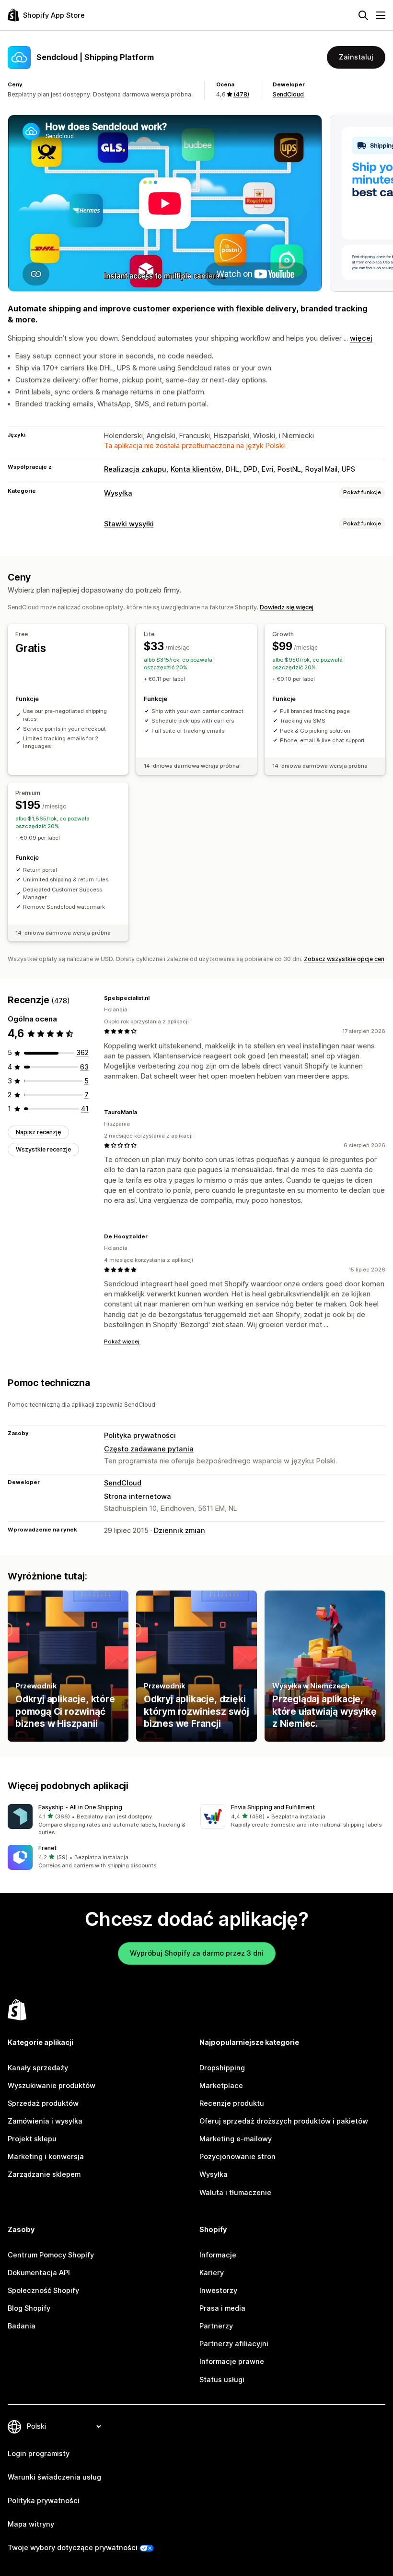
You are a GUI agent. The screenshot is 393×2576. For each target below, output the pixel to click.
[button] (100, 1821)
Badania (22, 2326)
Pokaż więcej (122, 1341)
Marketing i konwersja (46, 2157)
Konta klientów (196, 469)
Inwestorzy (218, 2291)
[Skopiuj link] (155, 998)
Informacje (218, 2255)
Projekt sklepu (32, 2139)
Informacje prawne (232, 2362)
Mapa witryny (31, 2524)
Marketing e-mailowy (236, 2139)
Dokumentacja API (39, 2273)
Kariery (212, 2273)
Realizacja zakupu (135, 469)
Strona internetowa (138, 1496)
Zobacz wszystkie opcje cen (344, 959)
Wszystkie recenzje (43, 1149)
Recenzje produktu (232, 2103)
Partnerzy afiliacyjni (234, 2344)
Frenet (47, 1848)
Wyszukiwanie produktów (52, 2086)
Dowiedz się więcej (287, 607)
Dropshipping (222, 2068)
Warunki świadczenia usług (54, 2477)
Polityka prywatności (140, 1436)
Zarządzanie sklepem (44, 2174)
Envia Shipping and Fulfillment (273, 1807)
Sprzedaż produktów (43, 2103)
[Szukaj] (363, 15)
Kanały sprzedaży (38, 2068)
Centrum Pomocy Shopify (51, 2255)
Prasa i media (222, 2308)
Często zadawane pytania (149, 1449)
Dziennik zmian (179, 1531)
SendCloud (288, 94)
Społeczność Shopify (43, 2291)
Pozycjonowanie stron (237, 2157)
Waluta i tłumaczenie (235, 2193)
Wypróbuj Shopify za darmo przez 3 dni (197, 1953)
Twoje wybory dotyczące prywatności (73, 2548)
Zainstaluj (356, 57)
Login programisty (39, 2454)
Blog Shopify (29, 2308)
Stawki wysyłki (129, 524)
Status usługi (222, 2380)
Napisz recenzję (38, 1132)
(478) (241, 94)
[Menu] (381, 15)
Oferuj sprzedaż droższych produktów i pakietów (284, 2121)
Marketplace (221, 2086)
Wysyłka (118, 493)
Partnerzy (216, 2326)
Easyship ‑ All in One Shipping (80, 1807)
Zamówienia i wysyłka (45, 2121)
